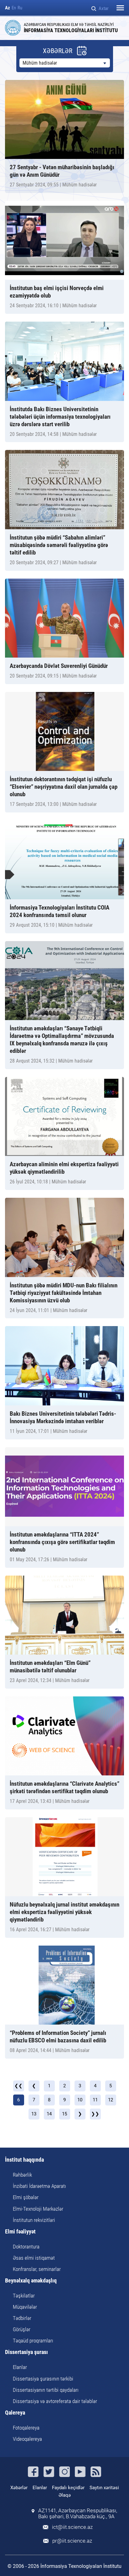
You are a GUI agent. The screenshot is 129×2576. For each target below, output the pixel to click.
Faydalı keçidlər (68, 2488)
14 (49, 2114)
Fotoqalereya (26, 2428)
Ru (20, 8)
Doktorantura (26, 2247)
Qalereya (15, 2413)
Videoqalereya (27, 2439)
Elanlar (20, 2367)
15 (64, 2114)
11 (95, 2100)
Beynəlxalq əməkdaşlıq (31, 2281)
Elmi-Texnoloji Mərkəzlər (38, 2209)
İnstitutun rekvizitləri (34, 2220)
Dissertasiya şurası (26, 2352)
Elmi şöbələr (26, 2197)
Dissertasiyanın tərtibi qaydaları (46, 2390)
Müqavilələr (25, 2307)
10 (80, 2100)
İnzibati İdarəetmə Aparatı (39, 2186)
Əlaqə (65, 2495)
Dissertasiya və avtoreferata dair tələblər (55, 2401)
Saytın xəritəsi (104, 2488)
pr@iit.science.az (72, 2541)
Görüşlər (22, 2329)
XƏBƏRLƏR (58, 51)
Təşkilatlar (24, 2296)
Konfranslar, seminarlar (37, 2269)
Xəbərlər (19, 2488)
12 (111, 2100)
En (14, 8)
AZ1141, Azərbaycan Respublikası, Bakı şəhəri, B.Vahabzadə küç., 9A (78, 2514)
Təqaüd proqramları (33, 2341)
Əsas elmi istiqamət (34, 2258)
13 (34, 2114)
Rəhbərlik (22, 2175)
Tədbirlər (22, 2318)
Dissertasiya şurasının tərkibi (43, 2379)
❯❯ (95, 2114)
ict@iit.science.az (72, 2527)
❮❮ (18, 2086)
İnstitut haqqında (24, 2160)
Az (8, 8)
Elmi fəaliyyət (20, 2232)
